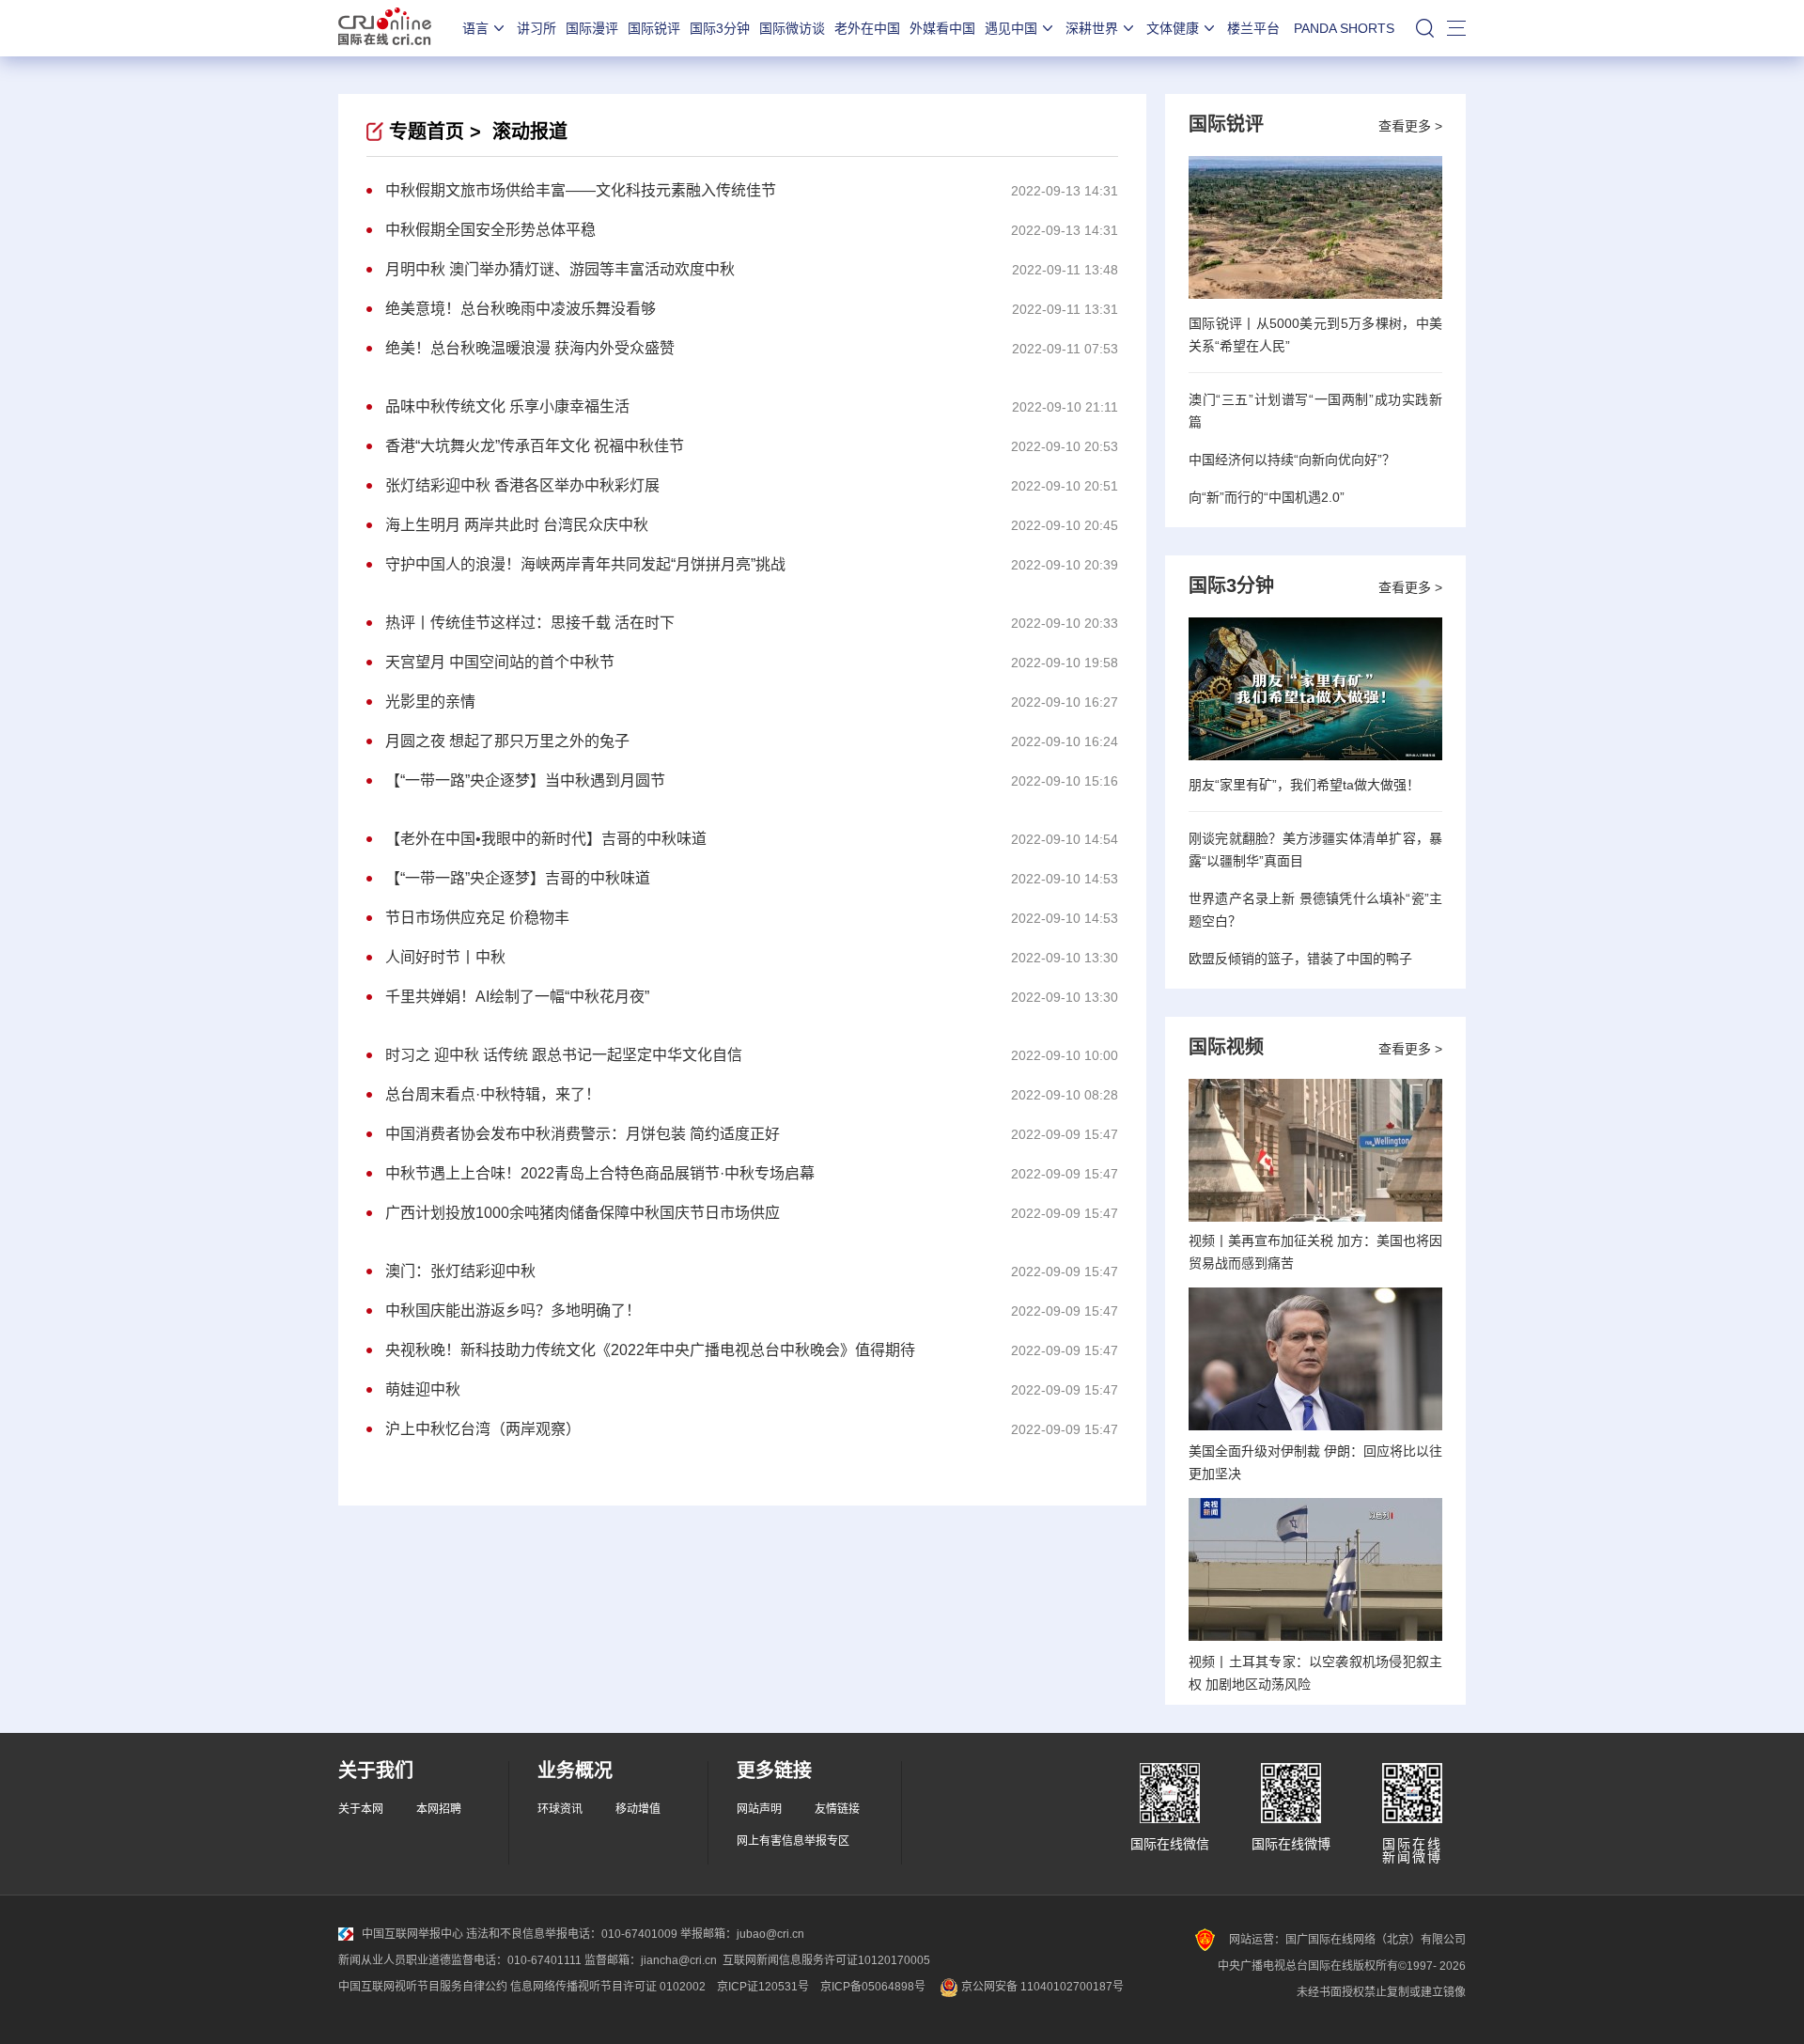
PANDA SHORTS (1344, 28)
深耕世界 (1092, 28)
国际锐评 (654, 28)
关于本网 (361, 1809)
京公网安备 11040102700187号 (1041, 1987)
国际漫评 (592, 28)
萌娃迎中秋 (423, 1389)
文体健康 (1173, 28)
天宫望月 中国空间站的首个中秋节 (500, 662)
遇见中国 (1011, 28)
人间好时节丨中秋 (445, 957)
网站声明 (759, 1809)
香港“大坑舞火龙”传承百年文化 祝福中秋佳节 (535, 446)
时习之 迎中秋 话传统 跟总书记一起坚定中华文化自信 (564, 1055)
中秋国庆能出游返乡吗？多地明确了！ (513, 1311)
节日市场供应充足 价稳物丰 (477, 918)
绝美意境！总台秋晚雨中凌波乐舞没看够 (521, 309)
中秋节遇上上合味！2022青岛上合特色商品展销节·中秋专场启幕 (600, 1173)
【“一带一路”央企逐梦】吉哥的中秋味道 (518, 878)
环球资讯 (560, 1809)
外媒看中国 (942, 28)
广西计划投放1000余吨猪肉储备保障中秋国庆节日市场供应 (583, 1213)
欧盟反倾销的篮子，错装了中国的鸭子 (1300, 959)
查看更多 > (1410, 126)
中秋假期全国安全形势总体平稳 (490, 230)
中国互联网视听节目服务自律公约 (423, 1987)
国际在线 (385, 28)
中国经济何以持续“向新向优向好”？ (1292, 460)
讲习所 (537, 28)
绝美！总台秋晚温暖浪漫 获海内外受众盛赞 (530, 348)
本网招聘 (439, 1809)
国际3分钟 (720, 28)
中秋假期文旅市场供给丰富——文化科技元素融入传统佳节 (581, 190)
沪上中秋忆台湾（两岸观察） (483, 1429)
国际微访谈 (792, 28)
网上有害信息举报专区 (793, 1841)
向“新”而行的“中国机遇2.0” (1267, 497)
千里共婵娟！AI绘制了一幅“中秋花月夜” (517, 997)
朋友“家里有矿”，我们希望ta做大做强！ (1304, 785)
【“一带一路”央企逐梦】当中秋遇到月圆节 (525, 780)
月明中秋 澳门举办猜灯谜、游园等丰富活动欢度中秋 (560, 269)
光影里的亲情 (430, 702)
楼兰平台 (1253, 28)
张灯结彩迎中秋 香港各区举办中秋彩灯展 (522, 485)
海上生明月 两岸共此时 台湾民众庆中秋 (517, 525)
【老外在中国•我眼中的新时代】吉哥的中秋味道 (546, 839)
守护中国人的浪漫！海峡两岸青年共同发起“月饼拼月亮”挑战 (585, 564)
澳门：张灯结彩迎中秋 (460, 1271)
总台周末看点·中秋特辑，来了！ (493, 1094)
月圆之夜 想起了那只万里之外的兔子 (507, 741)
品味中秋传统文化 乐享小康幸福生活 (507, 406)
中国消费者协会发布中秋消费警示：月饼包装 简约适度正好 (583, 1134)
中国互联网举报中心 (412, 1934)
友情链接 (837, 1809)
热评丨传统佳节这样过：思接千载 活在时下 (530, 623)
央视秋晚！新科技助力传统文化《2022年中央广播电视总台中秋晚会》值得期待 (650, 1350)
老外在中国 (867, 28)
